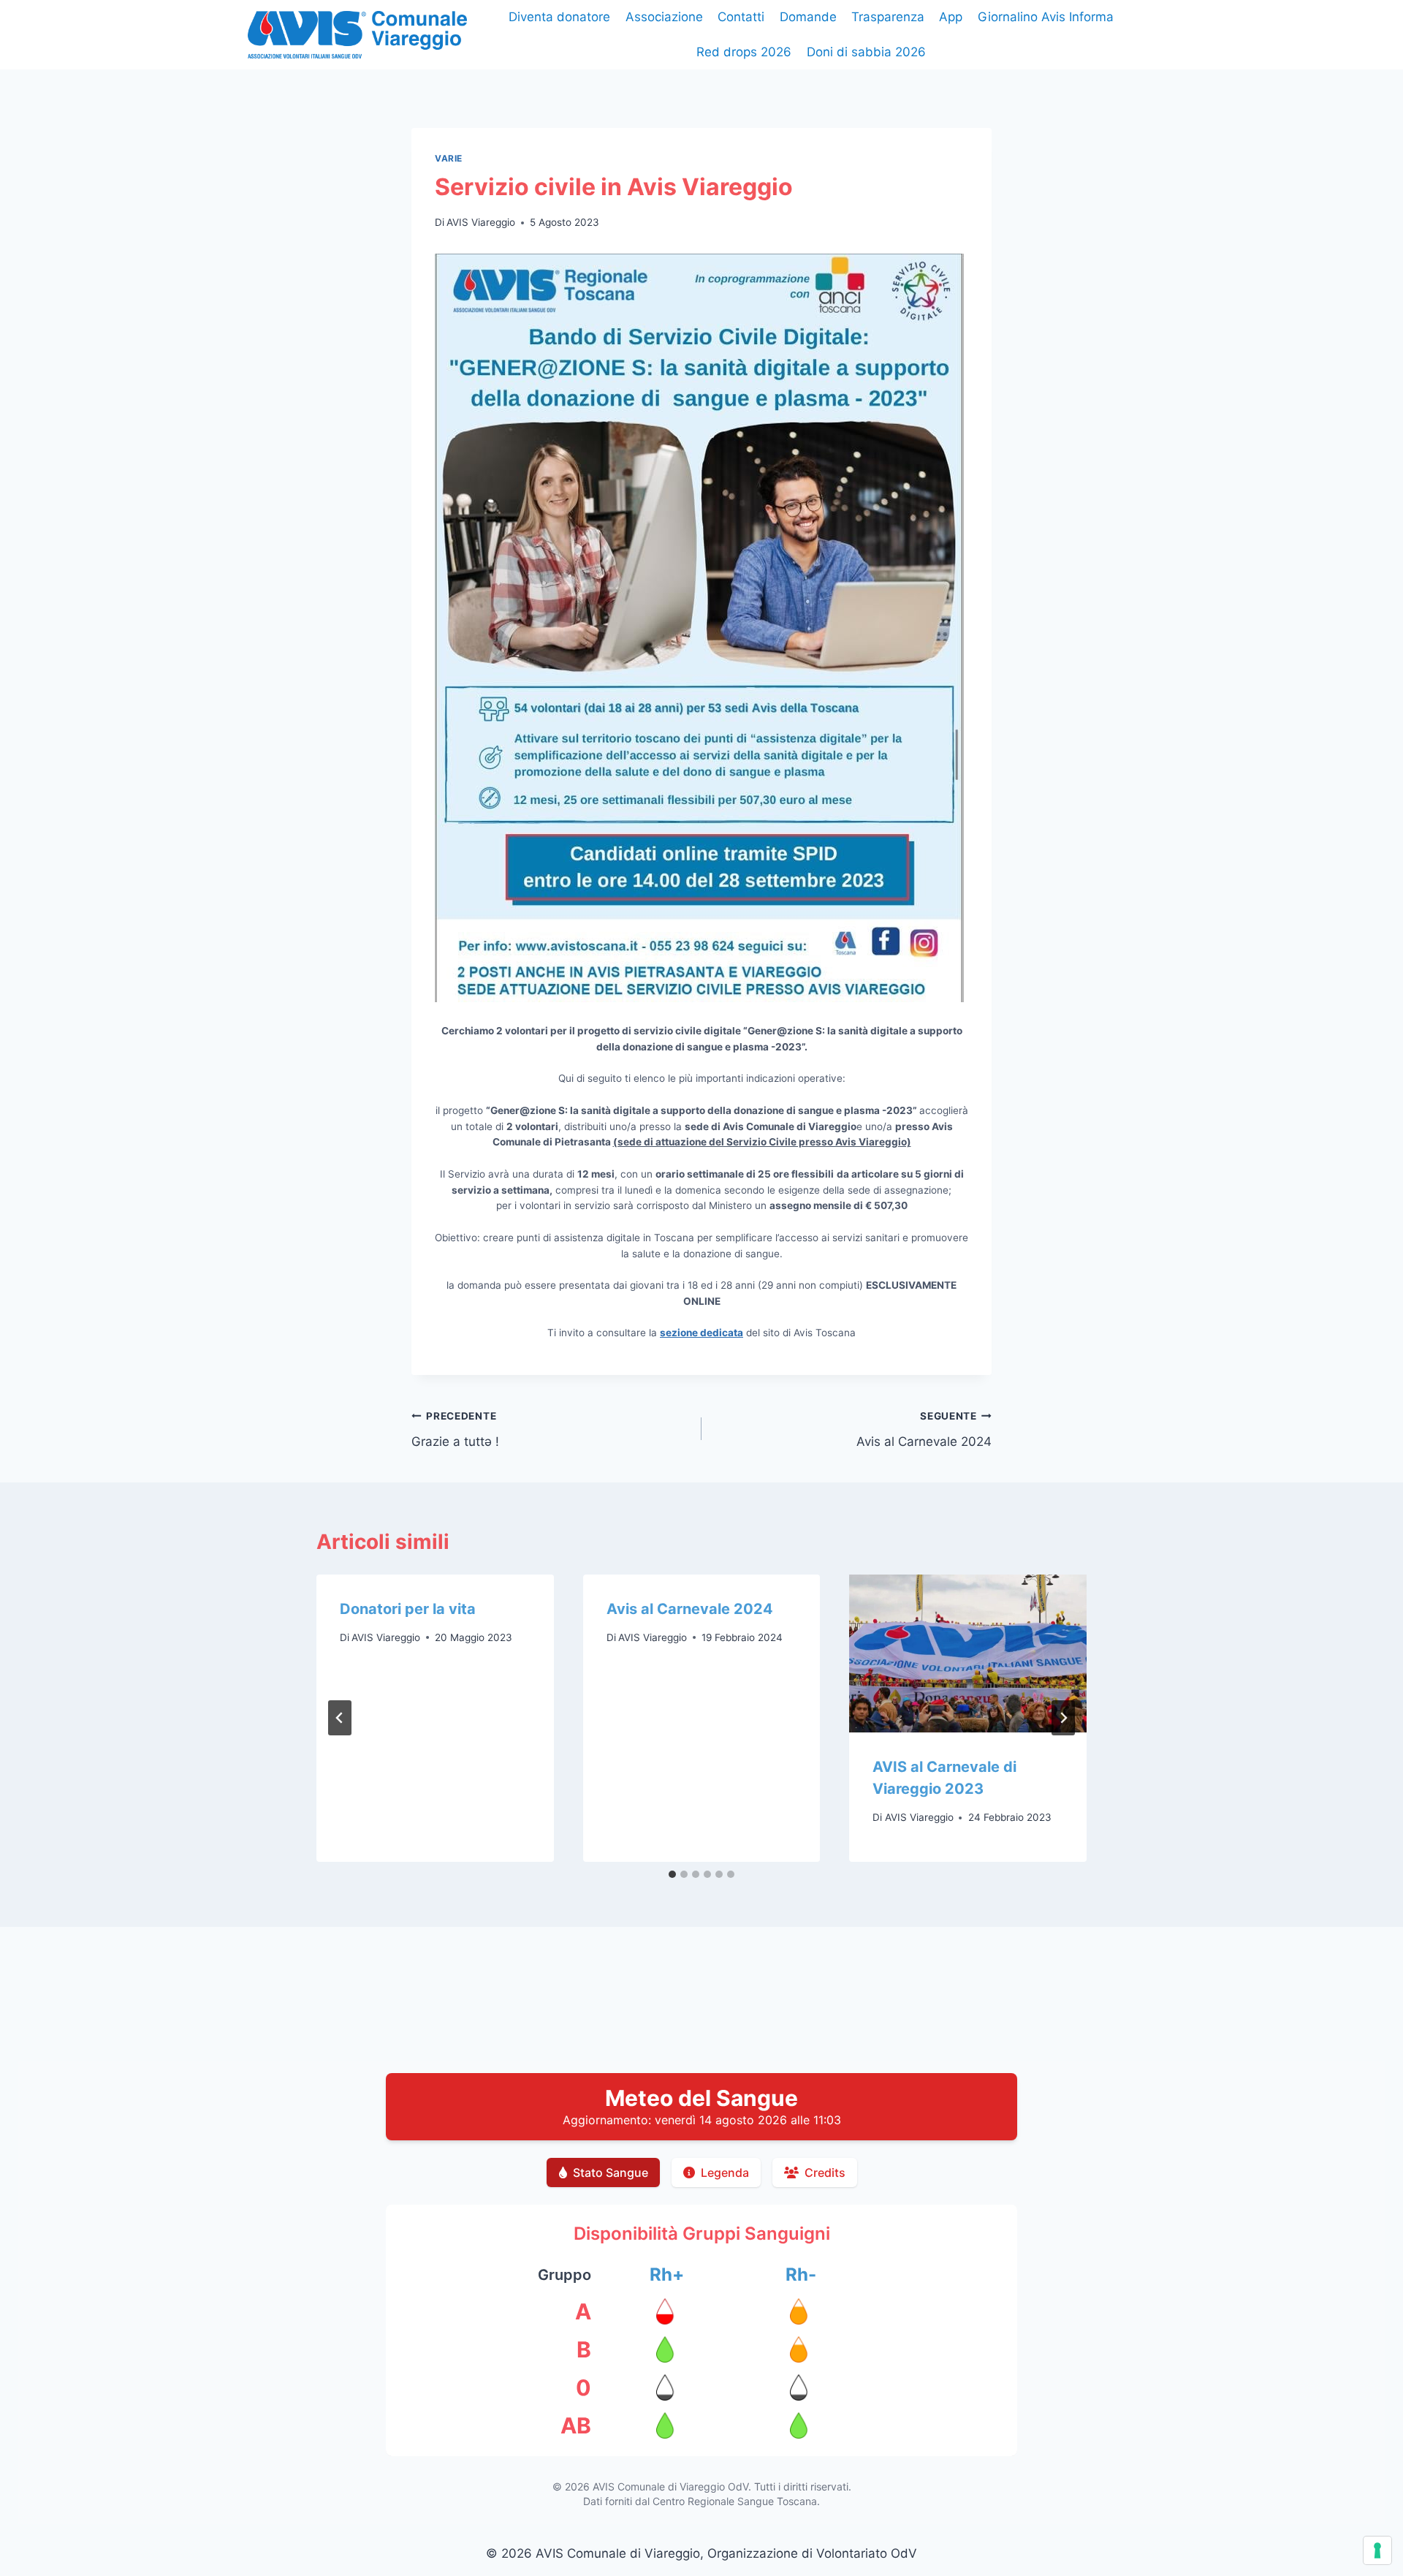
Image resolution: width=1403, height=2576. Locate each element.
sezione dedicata (701, 1333)
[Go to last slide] (340, 1718)
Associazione (664, 17)
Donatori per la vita (408, 1609)
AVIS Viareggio (481, 222)
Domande (808, 17)
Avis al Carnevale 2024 (924, 1429)
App (951, 17)
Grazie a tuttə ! (455, 1429)
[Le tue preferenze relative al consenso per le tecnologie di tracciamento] (1377, 2550)
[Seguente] (1063, 1718)
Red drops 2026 (744, 52)
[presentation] (968, 1653)
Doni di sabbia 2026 (866, 52)
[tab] (672, 1874)
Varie (449, 158)
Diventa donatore (559, 17)
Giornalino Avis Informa (1046, 17)
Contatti (741, 17)
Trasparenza (888, 17)
